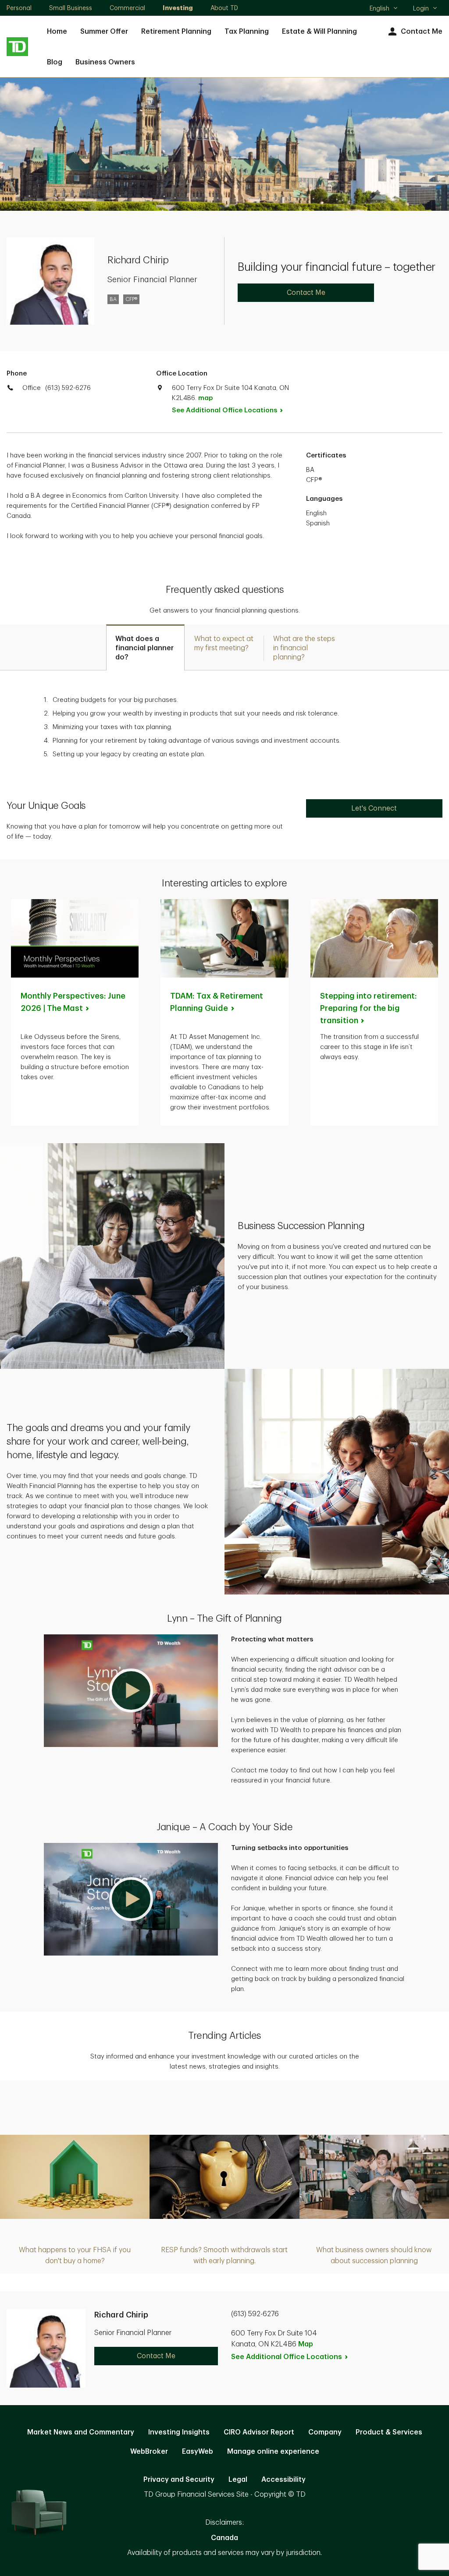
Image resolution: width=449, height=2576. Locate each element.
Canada (224, 2538)
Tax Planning (247, 32)
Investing (178, 8)
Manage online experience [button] (273, 2452)
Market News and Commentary (81, 2432)
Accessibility (283, 2480)
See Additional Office (224, 410)
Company (325, 2432)
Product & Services (389, 2432)
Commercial (127, 8)
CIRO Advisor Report (259, 2432)
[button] (131, 1691)
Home (57, 32)
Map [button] (306, 2344)
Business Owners (105, 62)
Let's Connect (374, 808)
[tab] (145, 647)
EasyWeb (198, 2452)
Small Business (71, 8)
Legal (238, 2480)
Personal (19, 8)
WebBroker (149, 2452)
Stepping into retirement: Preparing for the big (369, 1008)
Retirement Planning (176, 32)
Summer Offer (104, 32)
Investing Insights (179, 2432)
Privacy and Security (179, 2480)
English (383, 9)
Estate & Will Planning (319, 32)
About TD (224, 8)
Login (421, 8)
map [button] (205, 398)
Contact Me (422, 32)
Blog (55, 62)
